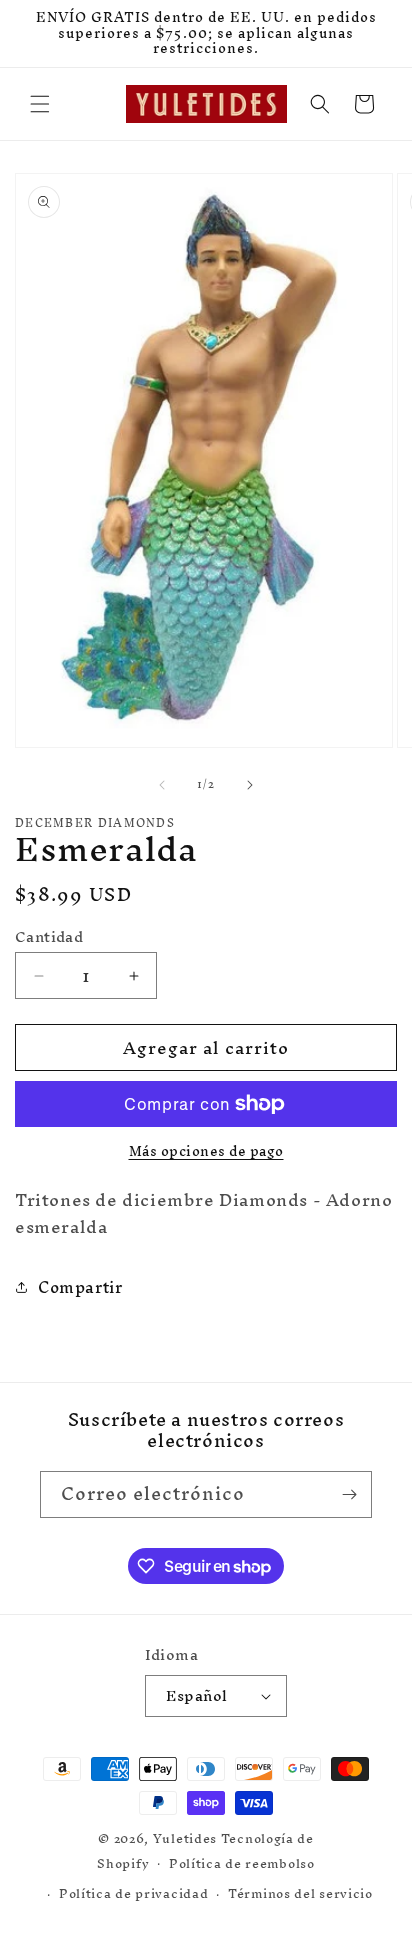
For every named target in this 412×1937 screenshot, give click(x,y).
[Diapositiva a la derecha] (250, 785)
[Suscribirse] (349, 1494)
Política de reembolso (242, 1863)
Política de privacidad (133, 1893)
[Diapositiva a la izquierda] (162, 785)
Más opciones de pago (206, 1152)
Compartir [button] (80, 1287)
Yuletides (185, 1838)
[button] (40, 104)
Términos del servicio (300, 1893)
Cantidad (49, 937)
